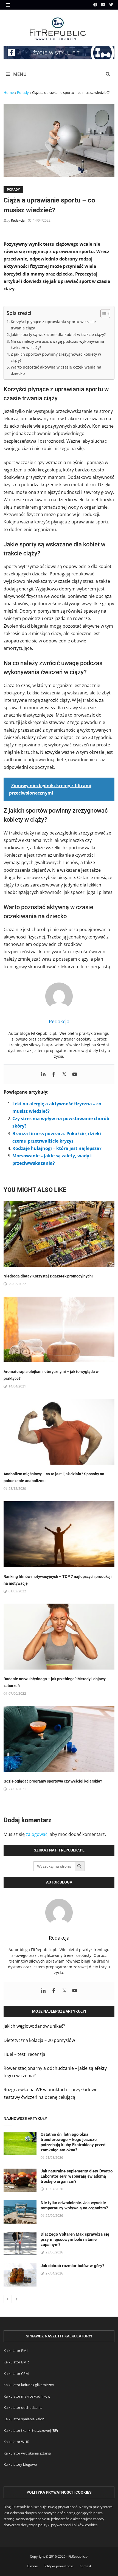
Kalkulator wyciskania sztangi (27, 2453)
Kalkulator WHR (16, 2442)
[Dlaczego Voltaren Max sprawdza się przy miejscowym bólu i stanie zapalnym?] (20, 2235)
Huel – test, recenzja (24, 2054)
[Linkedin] (43, 1074)
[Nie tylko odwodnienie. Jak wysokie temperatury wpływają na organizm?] (20, 2204)
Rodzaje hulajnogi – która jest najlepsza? (57, 1148)
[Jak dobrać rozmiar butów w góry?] (20, 2267)
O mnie (32, 2566)
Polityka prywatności (59, 2566)
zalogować (37, 1834)
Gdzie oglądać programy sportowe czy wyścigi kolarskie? (53, 1781)
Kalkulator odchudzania (23, 2407)
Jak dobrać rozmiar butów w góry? (72, 2266)
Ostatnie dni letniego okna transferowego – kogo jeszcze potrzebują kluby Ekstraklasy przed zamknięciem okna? (73, 2142)
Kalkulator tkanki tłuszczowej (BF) (31, 2430)
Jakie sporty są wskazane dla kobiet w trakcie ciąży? (58, 334)
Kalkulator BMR (16, 2362)
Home (9, 92)
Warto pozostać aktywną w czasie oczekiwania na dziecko (56, 370)
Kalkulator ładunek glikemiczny (29, 2385)
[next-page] (17, 2299)
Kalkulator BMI (16, 2351)
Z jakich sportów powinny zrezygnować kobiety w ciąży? (56, 357)
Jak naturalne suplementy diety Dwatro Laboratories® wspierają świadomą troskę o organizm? (77, 2176)
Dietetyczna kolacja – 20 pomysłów (39, 2040)
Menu (19, 74)
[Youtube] (104, 4)
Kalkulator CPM (16, 2374)
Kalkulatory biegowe (20, 2464)
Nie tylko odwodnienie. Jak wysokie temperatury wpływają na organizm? (74, 2205)
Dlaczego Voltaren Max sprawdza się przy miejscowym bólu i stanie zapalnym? (75, 2239)
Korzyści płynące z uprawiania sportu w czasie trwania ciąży (53, 325)
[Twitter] (111, 4)
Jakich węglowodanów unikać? (34, 2026)
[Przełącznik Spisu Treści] (102, 314)
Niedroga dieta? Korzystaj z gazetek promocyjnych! (48, 1276)
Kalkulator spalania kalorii (24, 2419)
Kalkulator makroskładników (27, 2396)
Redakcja (18, 220)
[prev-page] (8, 2299)
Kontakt (85, 2566)
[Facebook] (96, 4)
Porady (23, 92)
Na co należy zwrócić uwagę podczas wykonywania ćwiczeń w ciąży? (57, 344)
